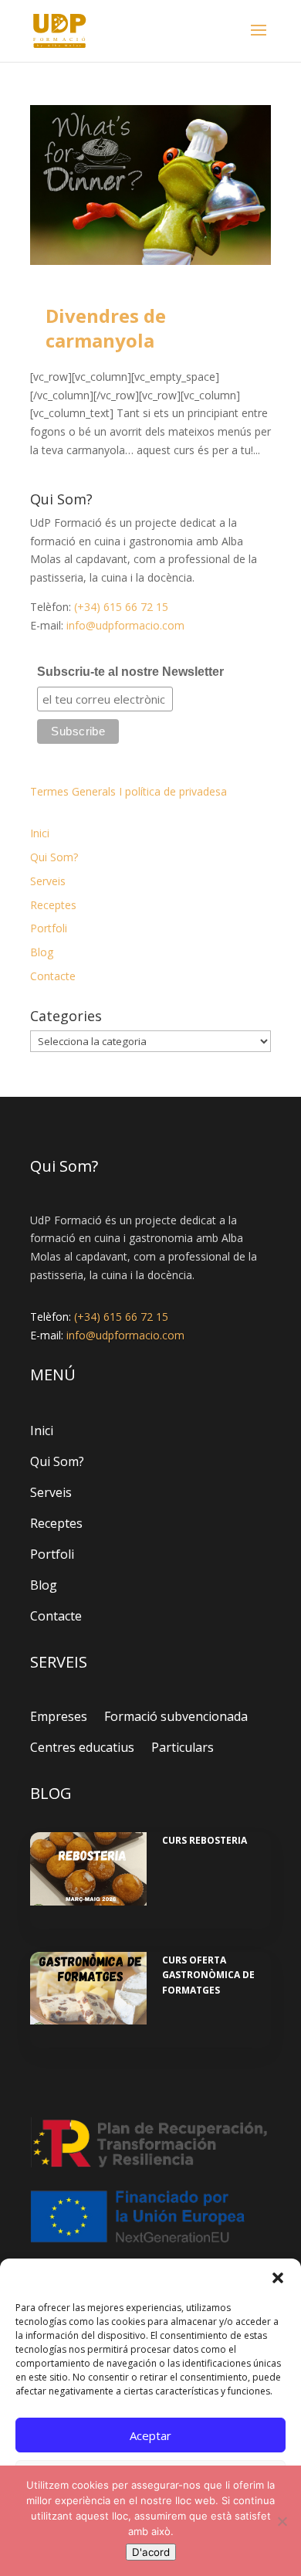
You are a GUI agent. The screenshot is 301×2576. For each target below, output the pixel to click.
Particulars (183, 1747)
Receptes (53, 905)
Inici (40, 833)
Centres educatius (82, 1747)
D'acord (151, 2552)
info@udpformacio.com (125, 625)
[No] (282, 2521)
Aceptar (150, 2435)
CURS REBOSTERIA (205, 1840)
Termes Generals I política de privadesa (129, 791)
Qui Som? (54, 857)
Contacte (53, 976)
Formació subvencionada (176, 1716)
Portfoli (49, 928)
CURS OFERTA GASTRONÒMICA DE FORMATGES (208, 1975)
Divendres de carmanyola (106, 328)
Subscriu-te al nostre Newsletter (130, 672)
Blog (42, 952)
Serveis (48, 881)
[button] (278, 2278)
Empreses (59, 1716)
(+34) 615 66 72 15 (121, 607)
